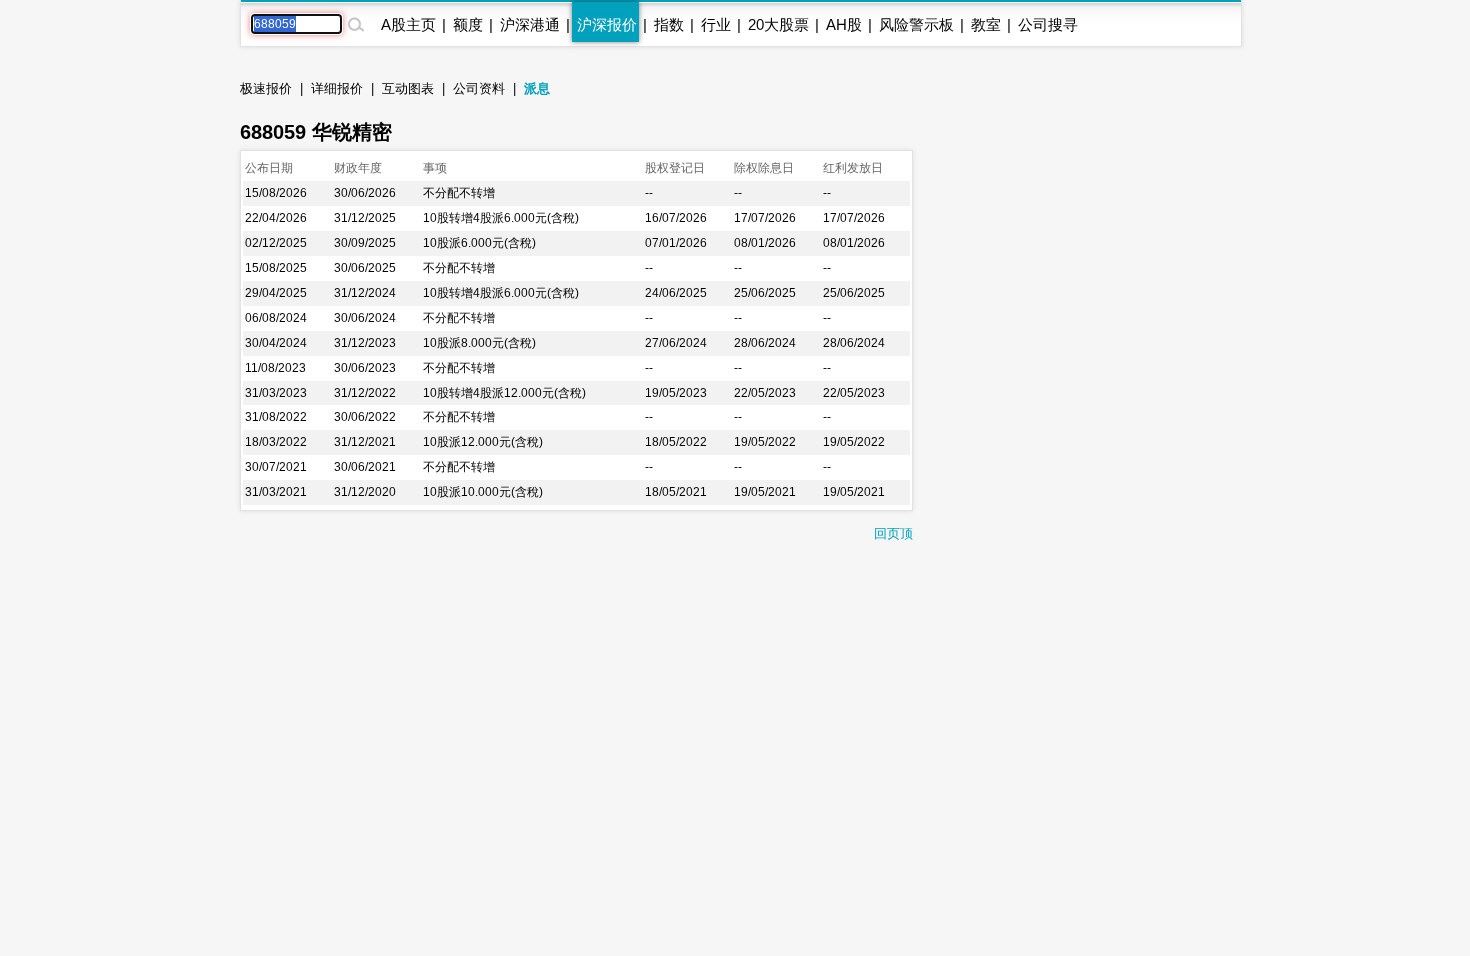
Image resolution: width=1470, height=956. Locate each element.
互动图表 (408, 88)
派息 (537, 88)
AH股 (844, 24)
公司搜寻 (1048, 24)
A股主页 (408, 24)
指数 (669, 24)
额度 (468, 24)
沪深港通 (530, 24)
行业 (716, 24)
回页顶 (893, 533)
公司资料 (479, 88)
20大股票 (778, 24)
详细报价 (337, 88)
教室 (986, 24)
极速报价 (266, 88)
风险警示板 (916, 24)
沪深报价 (607, 24)
